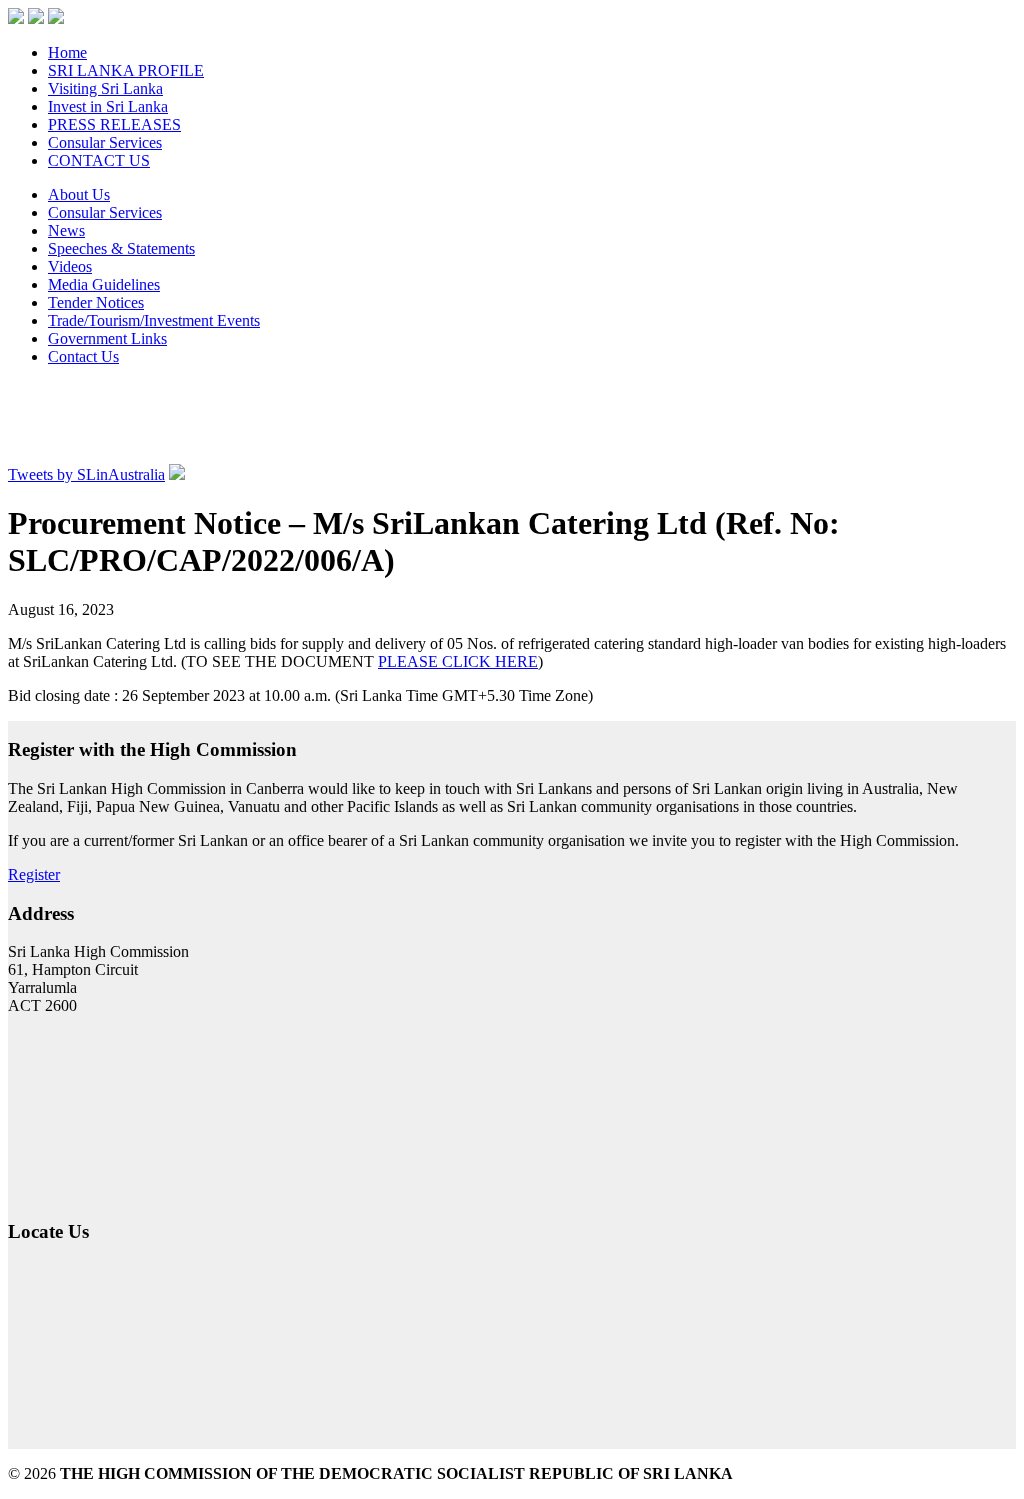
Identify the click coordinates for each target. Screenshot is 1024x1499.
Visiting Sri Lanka (105, 88)
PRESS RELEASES (114, 124)
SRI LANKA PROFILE (126, 70)
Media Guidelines (104, 284)
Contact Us (83, 356)
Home (67, 52)
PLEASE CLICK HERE (458, 661)
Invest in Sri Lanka (108, 106)
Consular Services (105, 142)
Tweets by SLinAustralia (86, 474)
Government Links (107, 338)
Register (34, 874)
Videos (70, 266)
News (66, 230)
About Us (79, 194)
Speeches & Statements (121, 248)
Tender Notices (96, 302)
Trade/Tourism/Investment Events (154, 320)
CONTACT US (99, 160)
